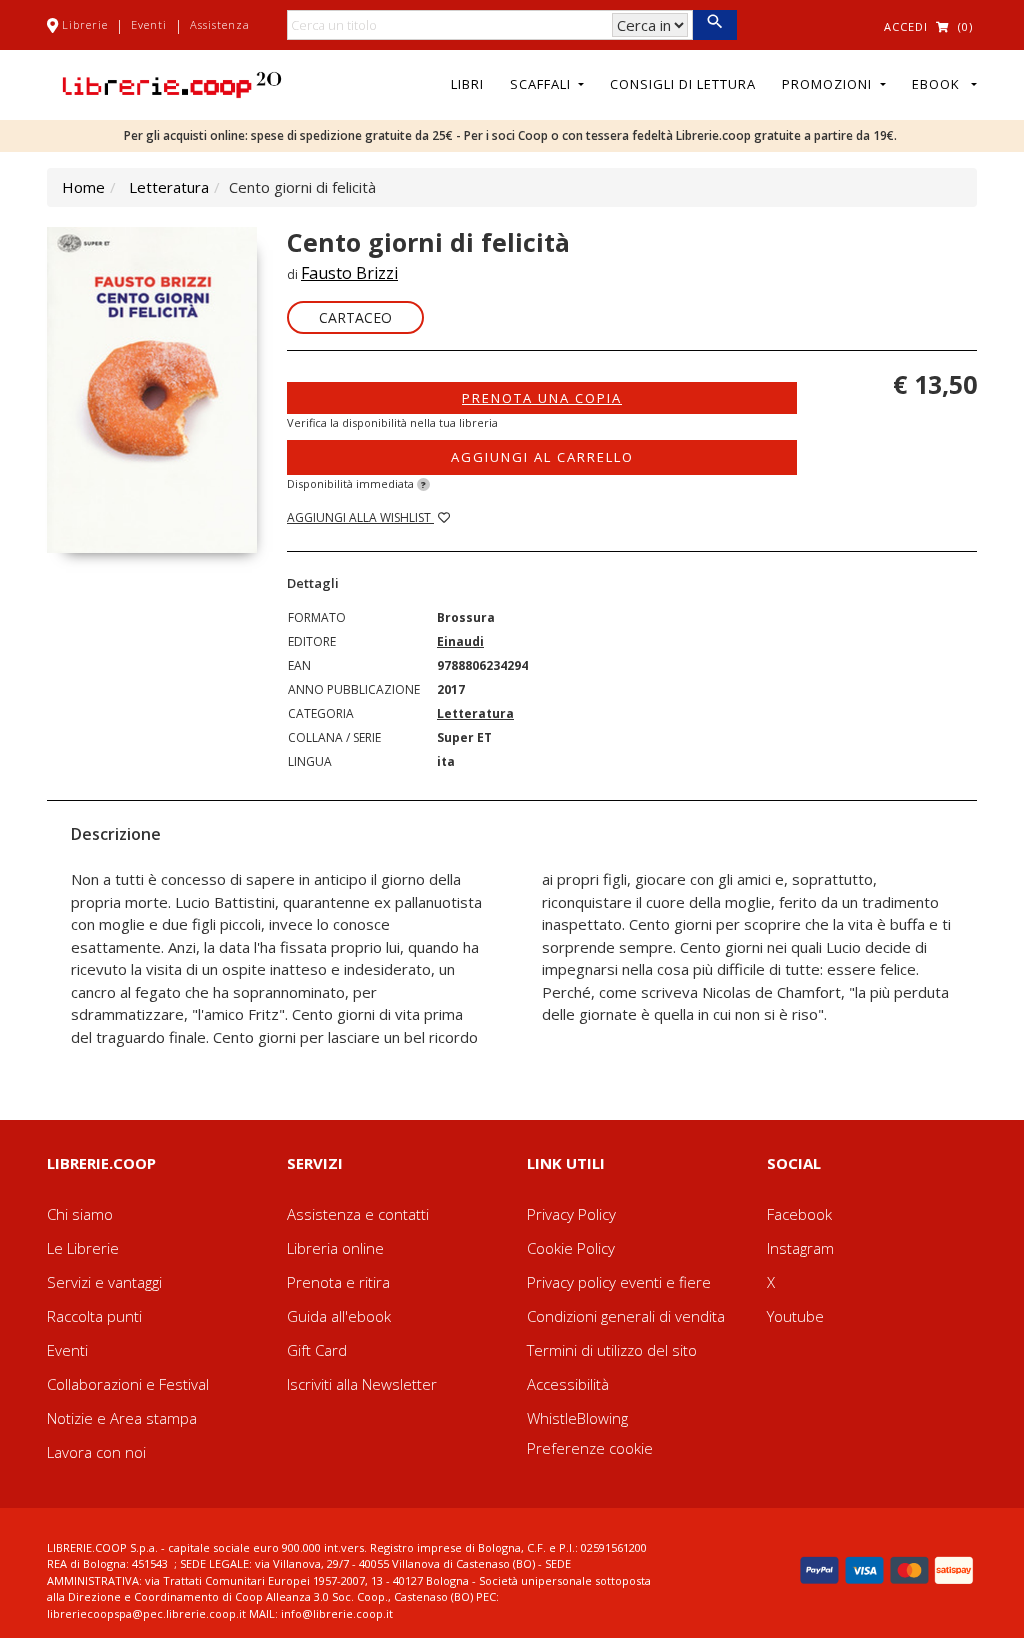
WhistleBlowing (577, 1418)
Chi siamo (80, 1214)
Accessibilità (568, 1384)
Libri (467, 84)
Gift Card (317, 1350)
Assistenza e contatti (358, 1214)
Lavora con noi (96, 1452)
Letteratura (169, 187)
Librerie (85, 24)
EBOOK (940, 84)
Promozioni (829, 84)
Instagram (800, 1248)
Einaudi (460, 641)
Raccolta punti (94, 1316)
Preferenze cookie (590, 1448)
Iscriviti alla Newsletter (362, 1384)
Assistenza (220, 24)
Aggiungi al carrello (542, 457)
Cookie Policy (571, 1248)
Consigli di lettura (683, 84)
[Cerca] (714, 25)
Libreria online (335, 1248)
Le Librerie (83, 1248)
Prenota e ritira (338, 1282)
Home (83, 187)
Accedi (906, 26)
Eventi (149, 24)
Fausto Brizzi (349, 273)
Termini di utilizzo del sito (612, 1350)
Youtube (795, 1316)
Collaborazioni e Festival (128, 1384)
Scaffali (542, 84)
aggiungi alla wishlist (360, 517)
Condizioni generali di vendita (626, 1316)
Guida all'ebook (339, 1316)
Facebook (799, 1214)
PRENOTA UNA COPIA (542, 398)
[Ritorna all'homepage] (172, 83)
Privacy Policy (571, 1214)
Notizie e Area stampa (122, 1418)
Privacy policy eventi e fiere (619, 1282)
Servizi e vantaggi (104, 1282)
